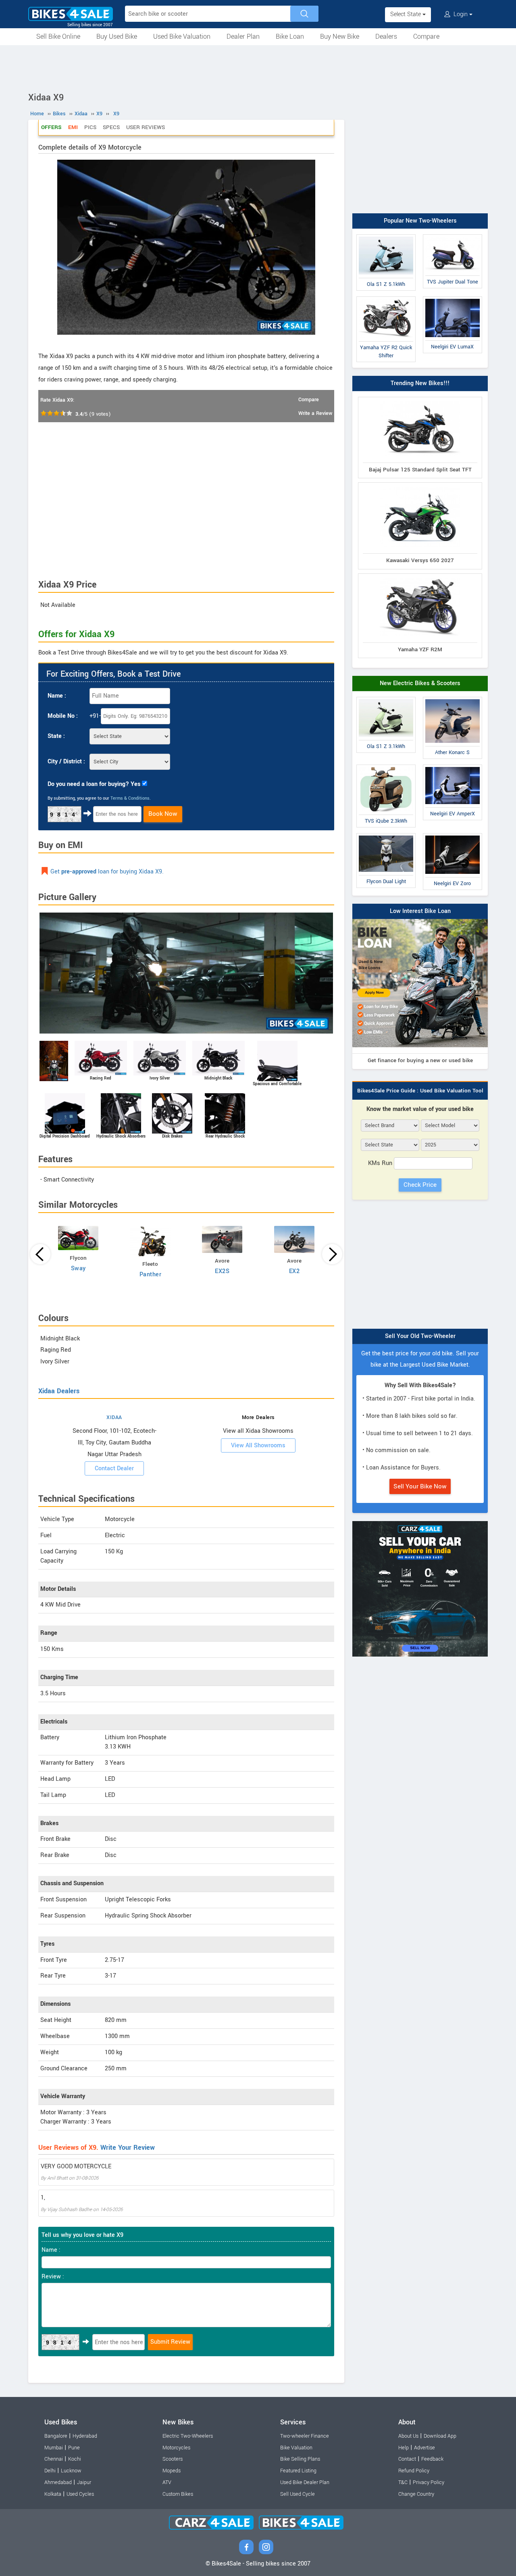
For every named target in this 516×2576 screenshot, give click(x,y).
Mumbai (54, 2448)
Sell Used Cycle (298, 2494)
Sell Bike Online (58, 36)
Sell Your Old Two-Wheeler (420, 1336)
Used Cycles (80, 2494)
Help (404, 2448)
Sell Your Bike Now (420, 1486)
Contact (407, 2459)
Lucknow (71, 2471)
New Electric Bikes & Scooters (420, 683)
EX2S (222, 1271)
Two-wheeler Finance (305, 2436)
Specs (111, 127)
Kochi (75, 2459)
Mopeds (172, 2471)
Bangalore (56, 2436)
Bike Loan (290, 36)
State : (56, 736)
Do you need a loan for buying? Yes (94, 784)
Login (461, 14)
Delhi (50, 2471)
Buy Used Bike (117, 36)
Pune (74, 2448)
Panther (151, 1274)
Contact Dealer (114, 1468)
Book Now (163, 814)
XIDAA (114, 1417)
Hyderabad (85, 2436)
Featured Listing (298, 2471)
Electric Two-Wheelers (188, 2436)
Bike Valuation (296, 2448)
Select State (406, 14)
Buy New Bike (340, 36)
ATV (167, 2482)
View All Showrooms (258, 1445)
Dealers (386, 36)
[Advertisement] (258, 67)
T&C (403, 2482)
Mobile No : (63, 716)
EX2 (294, 1271)
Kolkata (53, 2494)
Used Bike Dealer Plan (305, 2482)
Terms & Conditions (130, 798)
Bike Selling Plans (300, 2459)
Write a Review (315, 413)
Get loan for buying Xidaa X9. (107, 872)
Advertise (424, 2448)
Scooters (173, 2459)
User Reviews (146, 127)
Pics (90, 127)
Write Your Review (128, 2148)
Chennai (54, 2459)
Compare (426, 36)
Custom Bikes (178, 2494)
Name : (57, 696)
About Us (408, 2436)
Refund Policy (414, 2471)
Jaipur (84, 2482)
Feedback (432, 2459)
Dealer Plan (243, 36)
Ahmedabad (58, 2482)
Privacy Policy (429, 2482)
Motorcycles (176, 2448)
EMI (73, 127)
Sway (78, 1268)
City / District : (66, 762)
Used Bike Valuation (182, 36)
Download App (440, 2436)
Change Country (416, 2494)
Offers (51, 127)
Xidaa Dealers (59, 1391)
